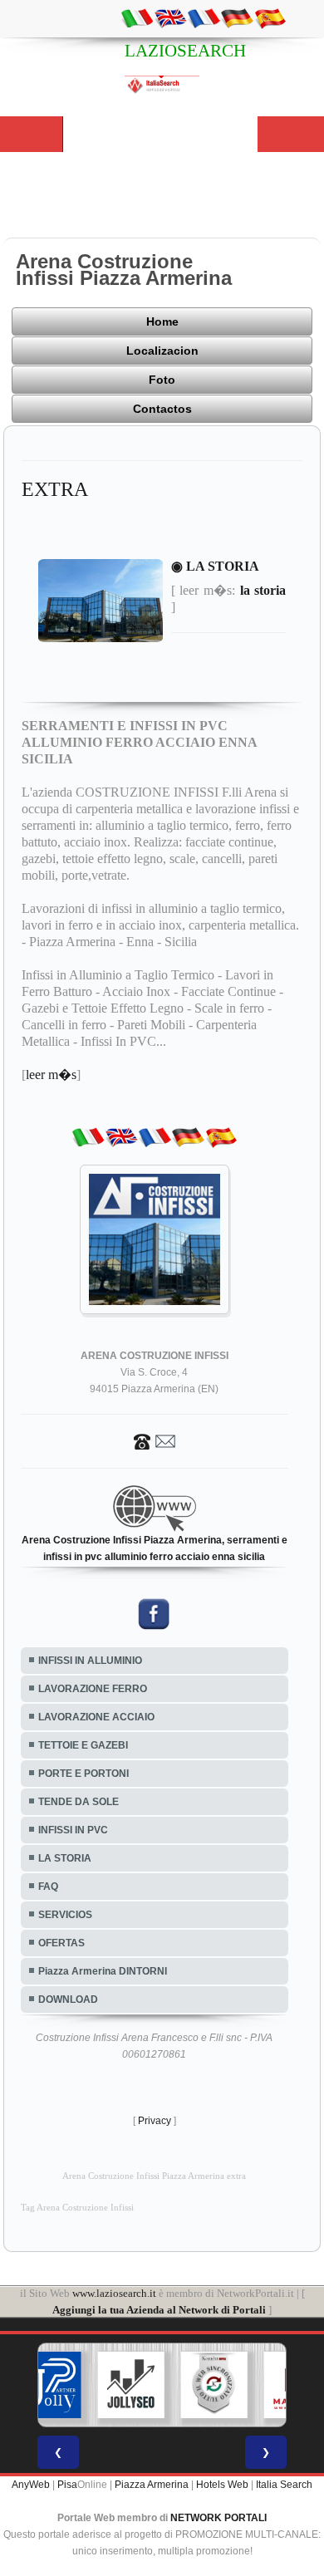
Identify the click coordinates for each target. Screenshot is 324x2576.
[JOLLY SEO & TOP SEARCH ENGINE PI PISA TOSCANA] (95, 2385)
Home (162, 321)
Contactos (162, 409)
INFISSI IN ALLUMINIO (90, 1661)
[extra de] (237, 17)
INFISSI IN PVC (73, 1830)
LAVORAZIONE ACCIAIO (96, 1717)
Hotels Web (222, 2485)
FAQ (48, 1887)
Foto (162, 380)
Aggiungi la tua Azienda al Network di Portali (159, 2310)
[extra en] (170, 17)
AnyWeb (31, 2485)
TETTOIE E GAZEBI (83, 1745)
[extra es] (270, 17)
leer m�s (51, 1075)
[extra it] (137, 17)
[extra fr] (204, 17)
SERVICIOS (65, 1915)
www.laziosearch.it (114, 2293)
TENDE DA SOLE (79, 1802)
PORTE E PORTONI (83, 1774)
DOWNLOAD (68, 1999)
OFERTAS (61, 1943)
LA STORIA (65, 1858)
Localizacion (162, 351)
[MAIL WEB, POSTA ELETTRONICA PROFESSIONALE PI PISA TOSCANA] (261, 2385)
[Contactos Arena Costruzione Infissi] (155, 1440)
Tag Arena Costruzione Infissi (77, 2208)
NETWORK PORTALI (218, 2518)
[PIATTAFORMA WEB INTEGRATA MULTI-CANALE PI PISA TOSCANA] (178, 2385)
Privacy (155, 2121)
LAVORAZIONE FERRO (93, 1689)
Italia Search (284, 2485)
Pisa (67, 2485)
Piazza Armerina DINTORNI (103, 1971)
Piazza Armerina (152, 2485)
